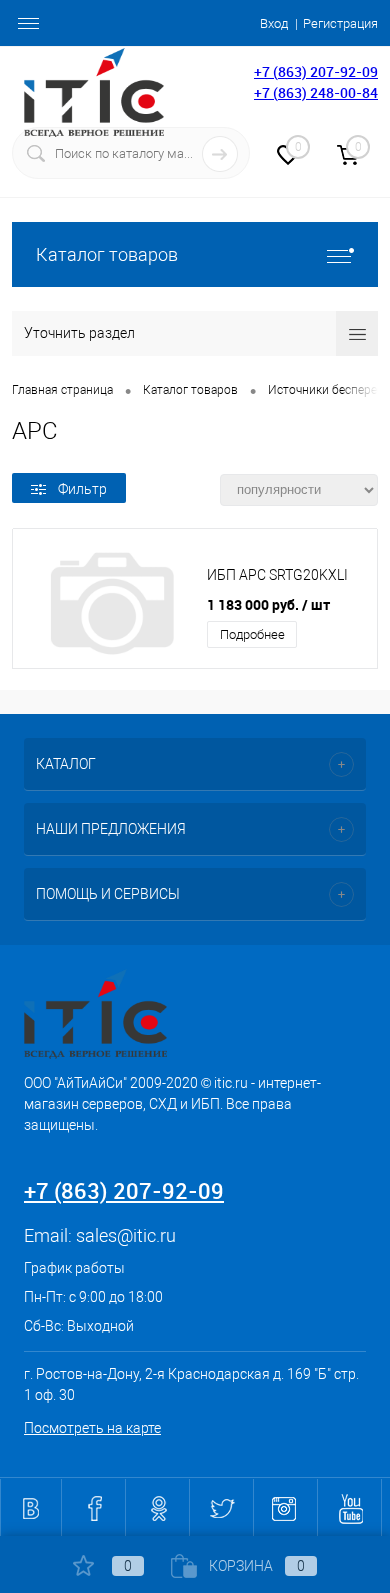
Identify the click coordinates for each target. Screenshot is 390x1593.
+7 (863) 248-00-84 (316, 92)
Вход (274, 23)
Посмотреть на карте (92, 1428)
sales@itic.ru (126, 1235)
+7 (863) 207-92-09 (316, 71)
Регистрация (340, 23)
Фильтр (82, 489)
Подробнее (252, 634)
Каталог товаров (107, 254)
